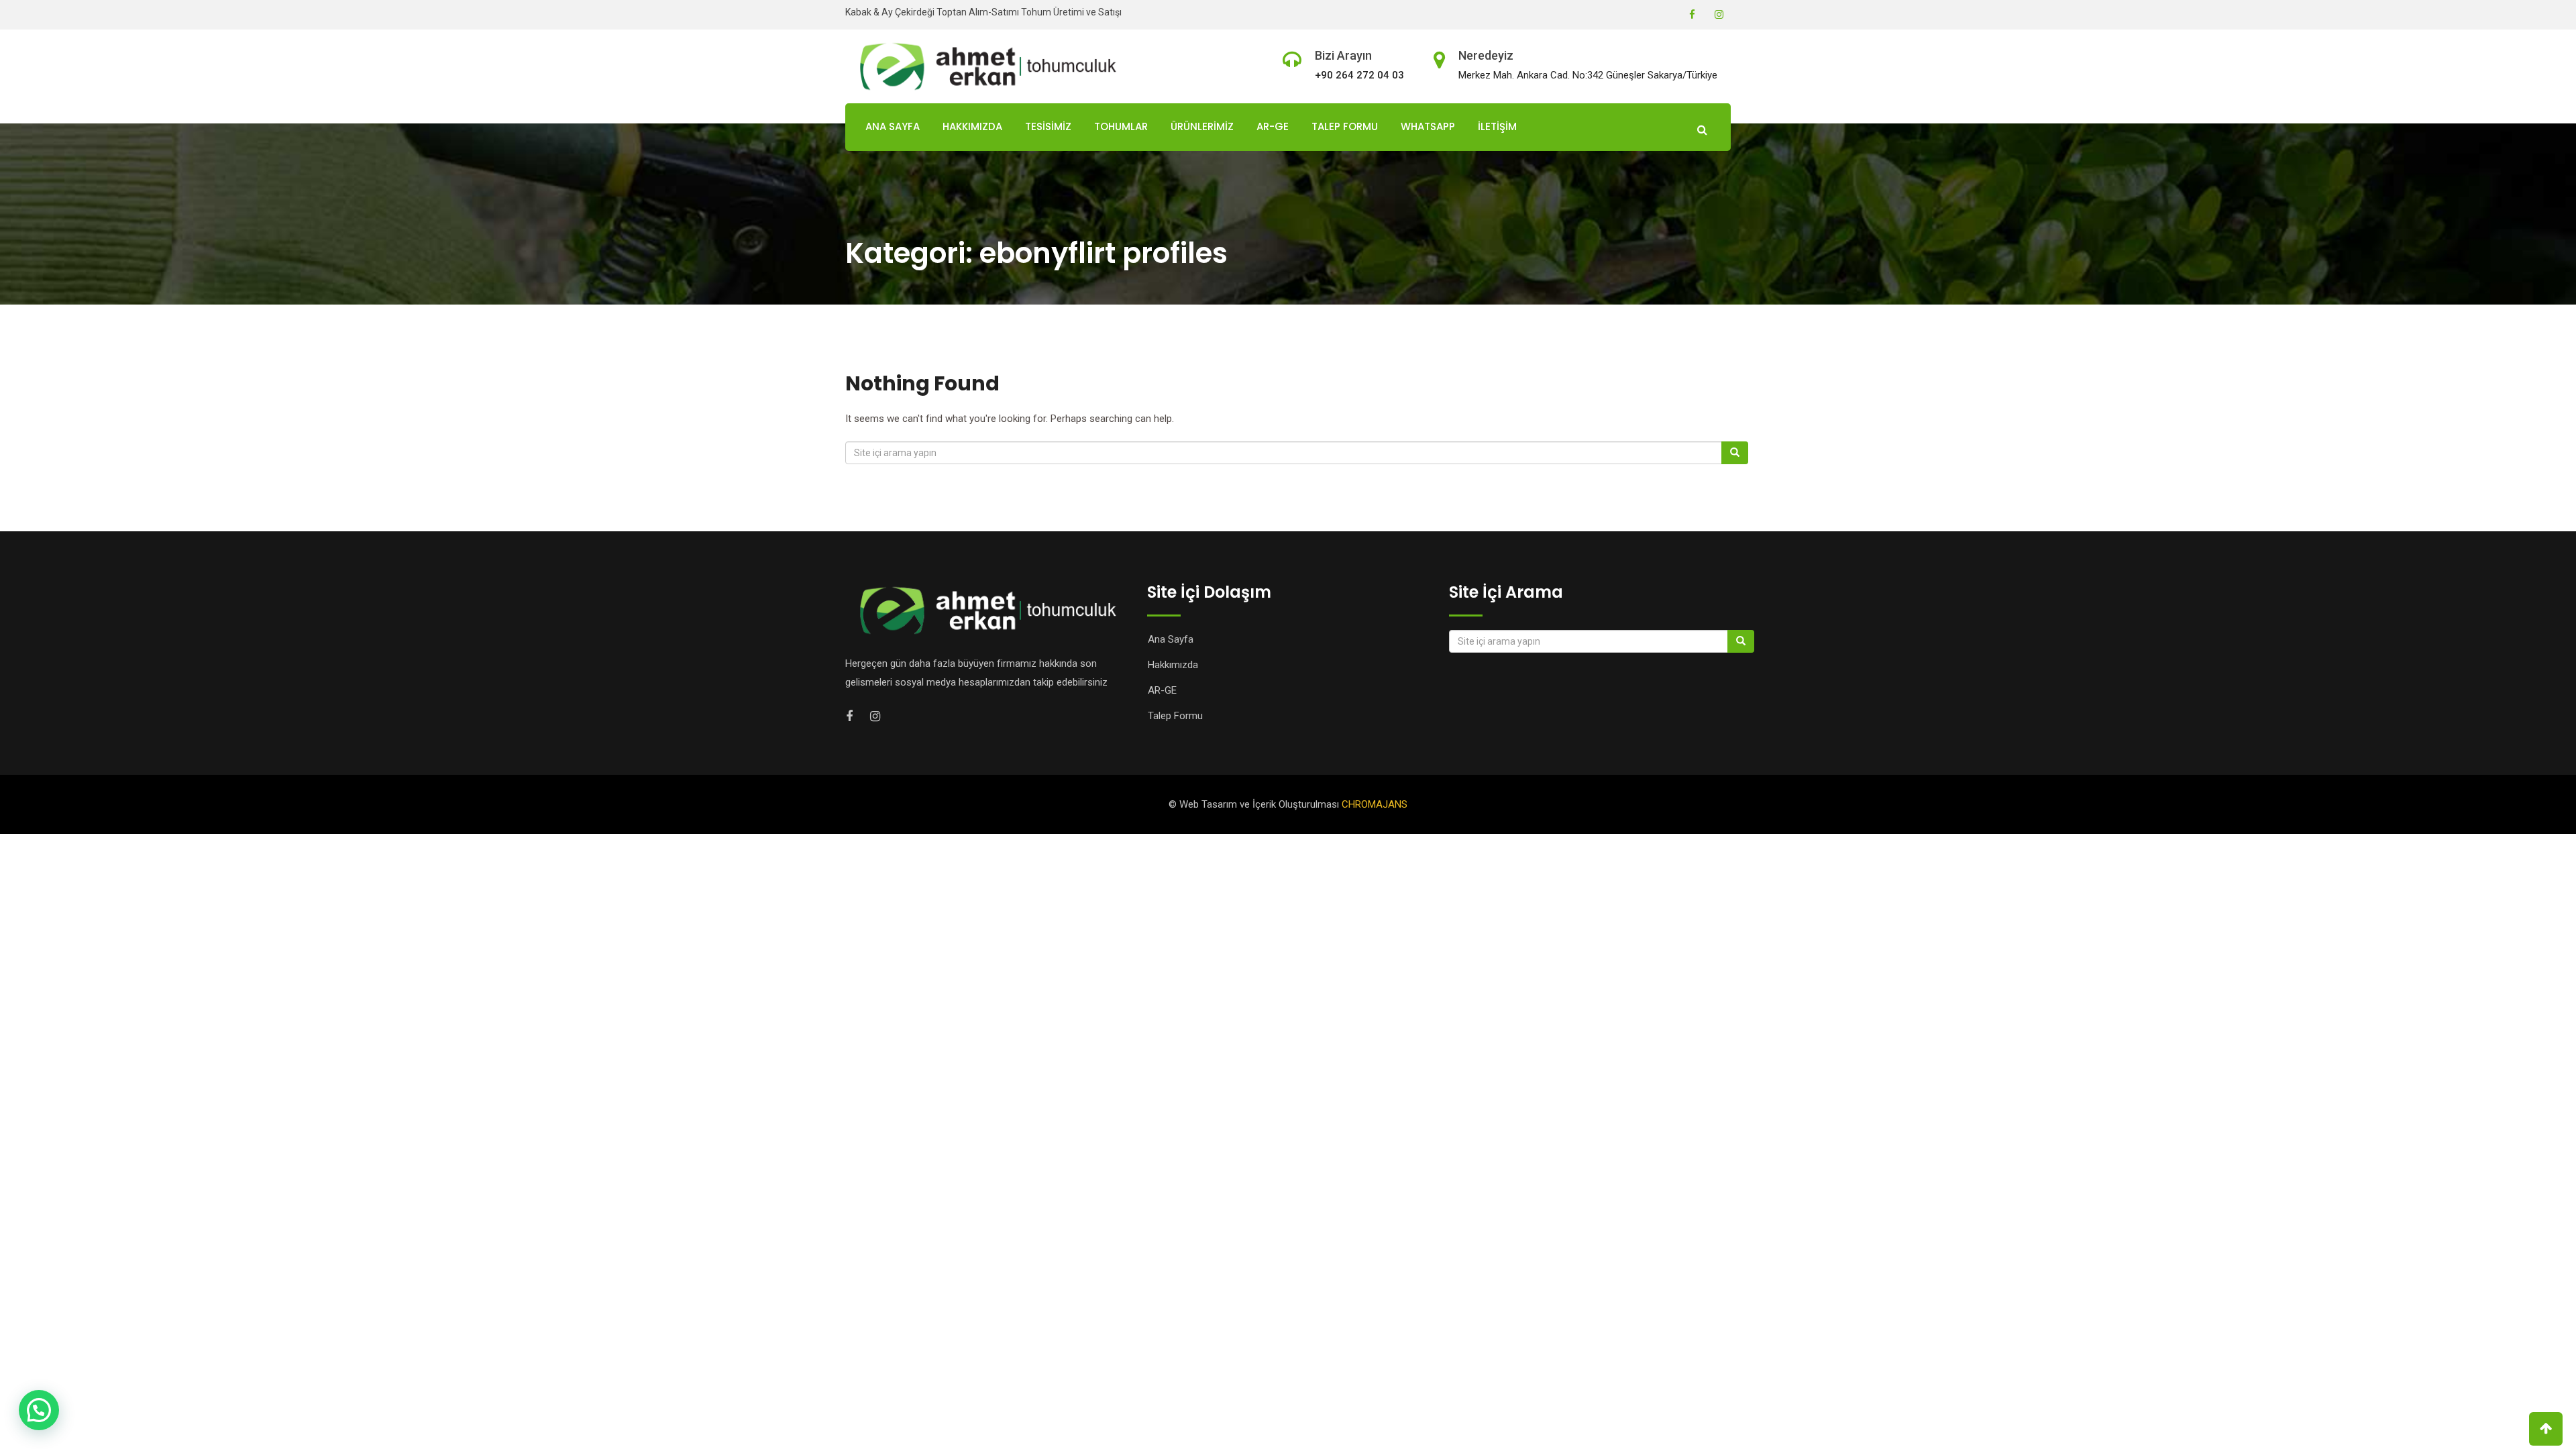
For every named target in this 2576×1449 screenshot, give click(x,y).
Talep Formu (1345, 126)
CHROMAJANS (1375, 804)
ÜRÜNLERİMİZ (1202, 126)
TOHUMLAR (1121, 126)
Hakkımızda (972, 126)
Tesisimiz (1048, 126)
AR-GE (1273, 126)
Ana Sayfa (893, 126)
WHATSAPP (1428, 126)
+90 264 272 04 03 (1359, 75)
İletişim (1497, 126)
